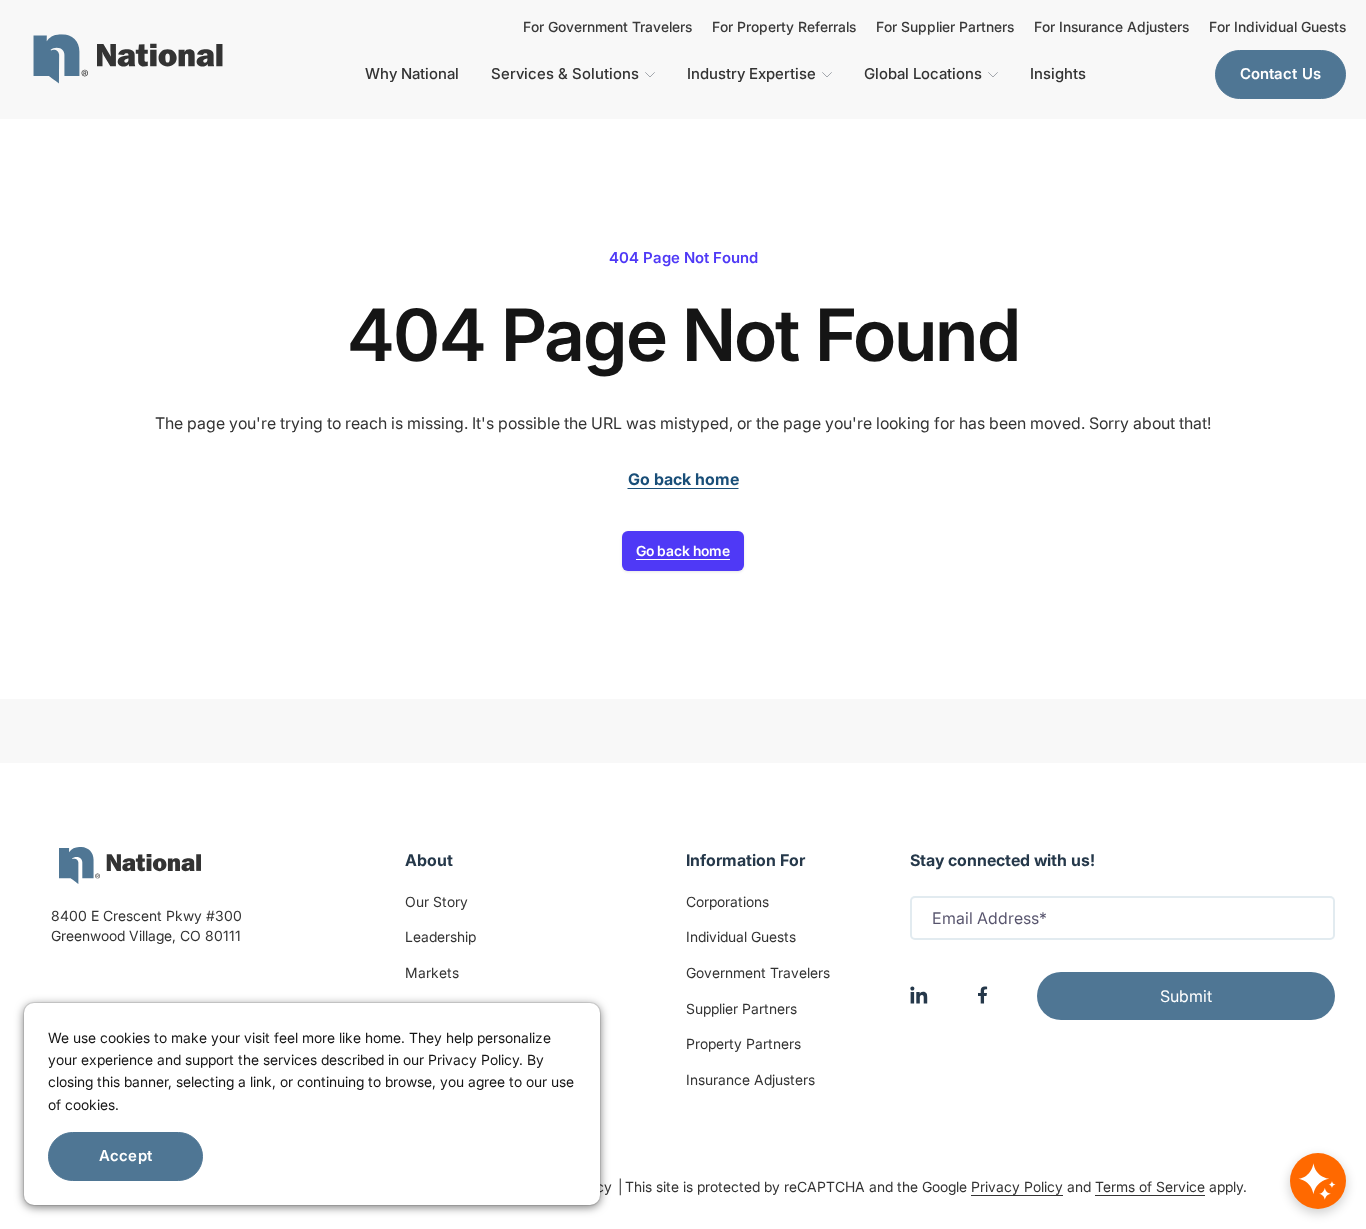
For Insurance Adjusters (1111, 27)
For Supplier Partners (945, 27)
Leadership (440, 936)
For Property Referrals (784, 27)
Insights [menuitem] (1058, 73)
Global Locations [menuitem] (923, 73)
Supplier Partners (741, 1008)
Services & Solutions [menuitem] (565, 73)
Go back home (683, 550)
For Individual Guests (1277, 27)
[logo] (130, 865)
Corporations (727, 901)
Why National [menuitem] (412, 73)
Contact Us (1281, 73)
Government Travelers (758, 972)
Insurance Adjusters (750, 1079)
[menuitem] (128, 59)
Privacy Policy (1017, 1186)
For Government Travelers (607, 27)
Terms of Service (1150, 1186)
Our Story (436, 901)
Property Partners (743, 1043)
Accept (125, 1155)
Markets (432, 972)
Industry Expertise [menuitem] (751, 73)
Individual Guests (741, 936)
